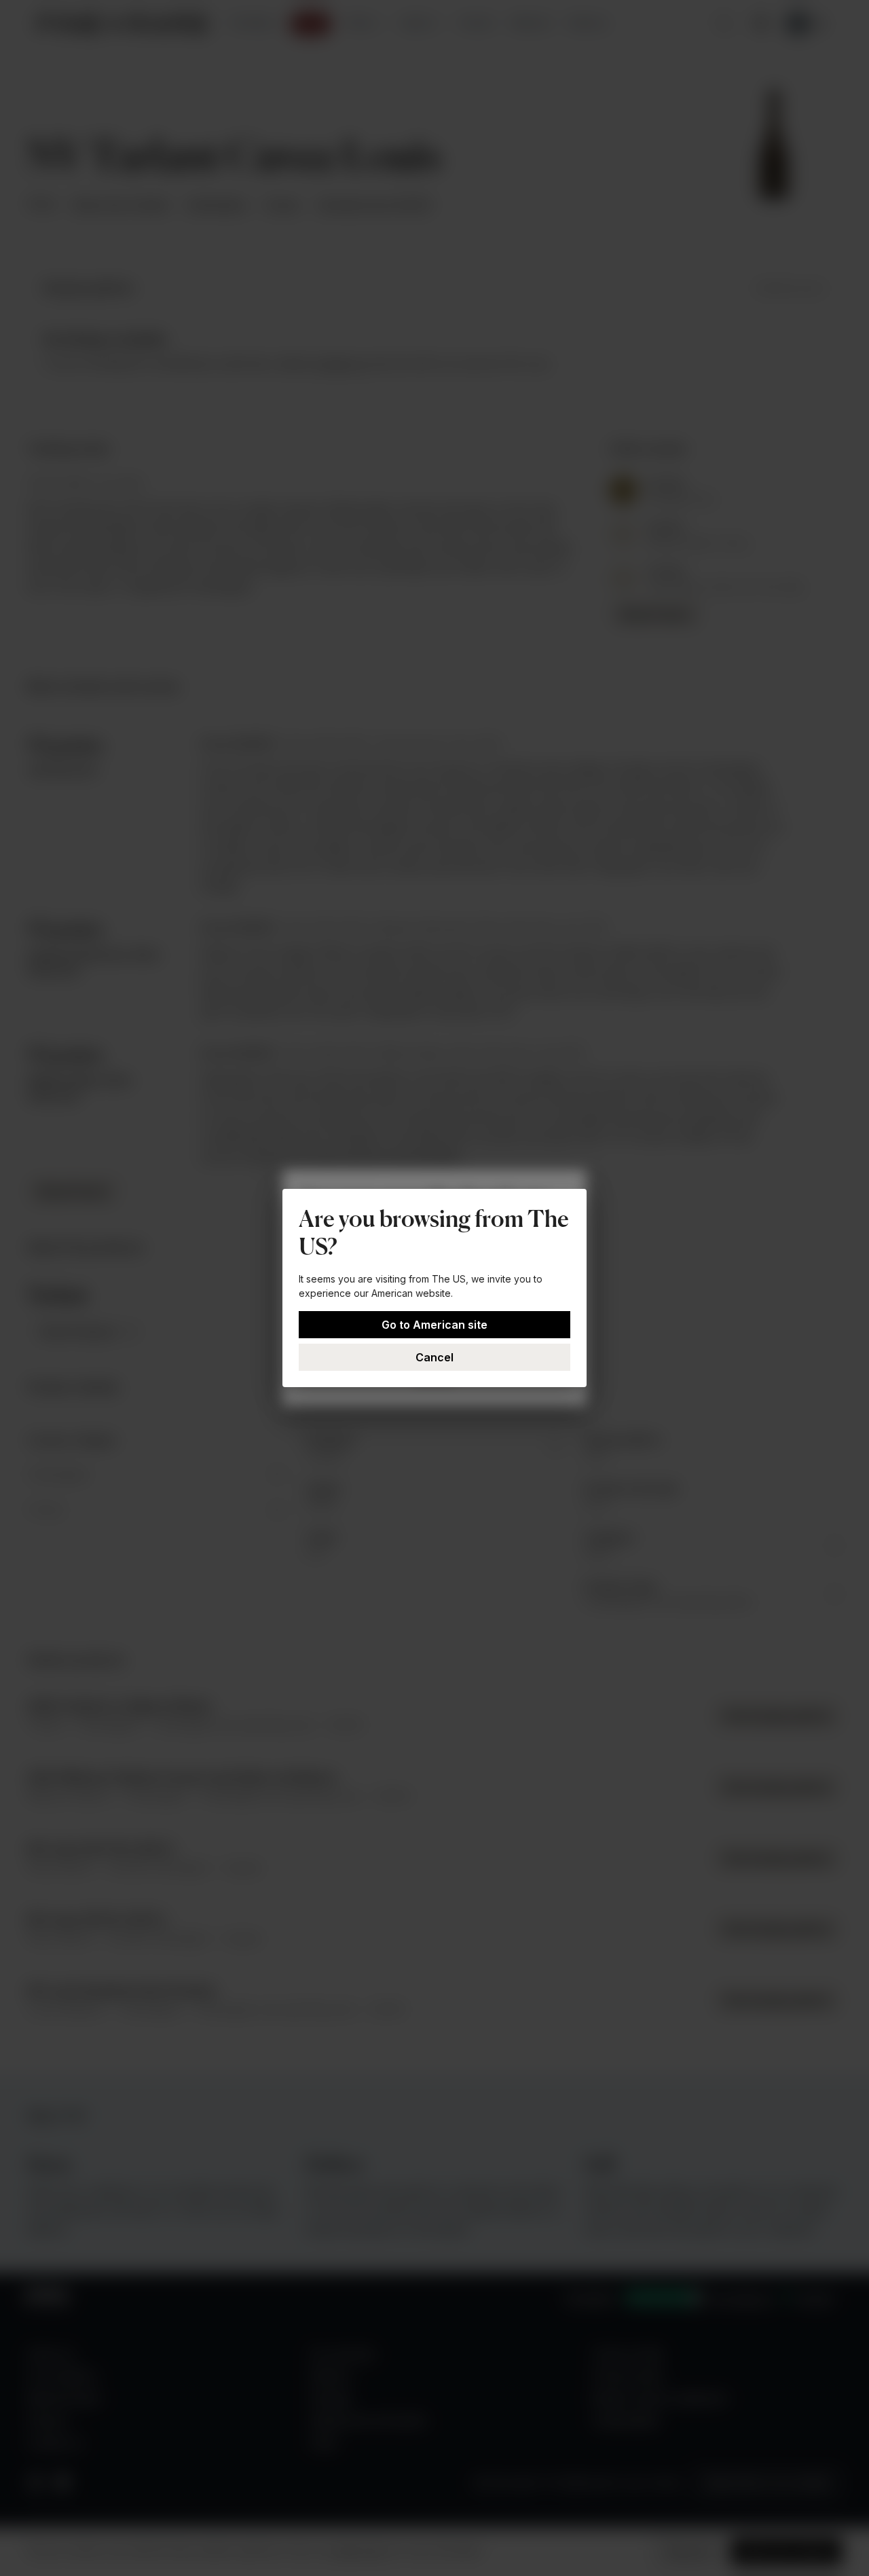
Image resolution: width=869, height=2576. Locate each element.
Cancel (434, 1357)
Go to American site (434, 1325)
